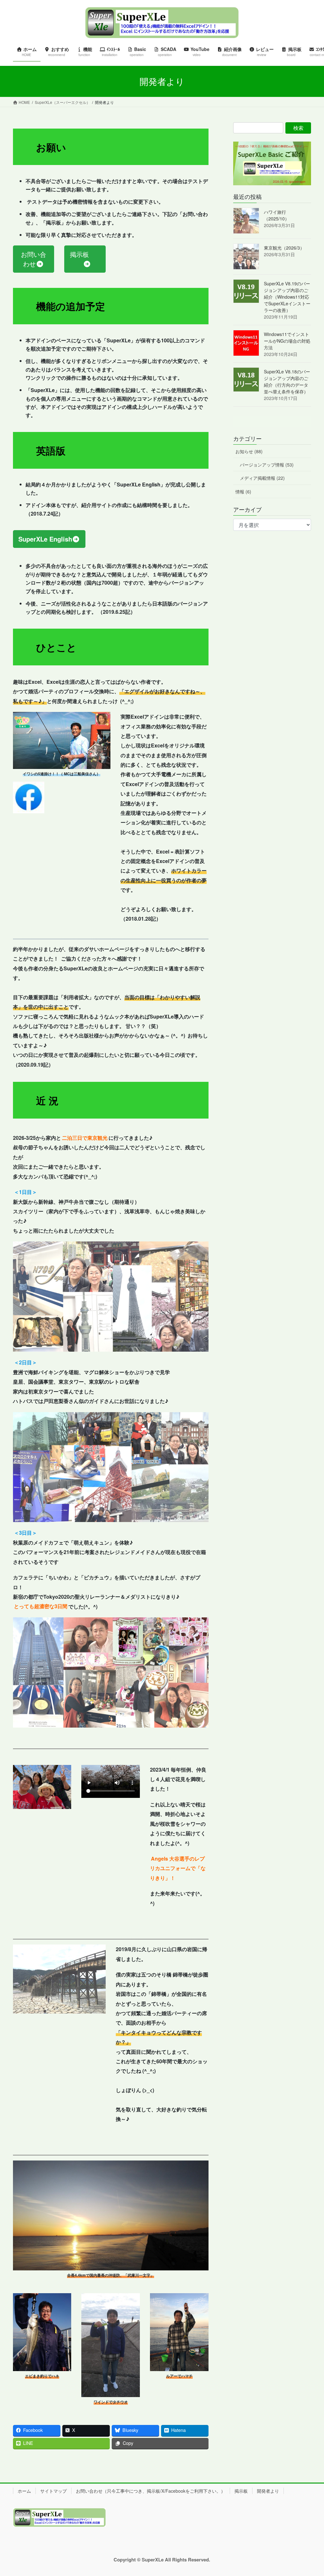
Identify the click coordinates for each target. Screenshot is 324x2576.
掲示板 (241, 2491)
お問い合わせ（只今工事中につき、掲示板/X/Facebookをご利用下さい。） (151, 2491)
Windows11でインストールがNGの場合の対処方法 (287, 341)
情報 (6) (243, 492)
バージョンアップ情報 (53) (267, 465)
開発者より (268, 2491)
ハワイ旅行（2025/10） (277, 215)
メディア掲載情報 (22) (262, 478)
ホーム (24, 2491)
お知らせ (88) (249, 451)
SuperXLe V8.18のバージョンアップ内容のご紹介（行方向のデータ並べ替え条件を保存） (287, 381)
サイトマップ (53, 2491)
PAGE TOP (310, 2493)
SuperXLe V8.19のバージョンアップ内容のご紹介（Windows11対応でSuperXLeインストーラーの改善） (287, 297)
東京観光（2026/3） (284, 248)
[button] (34, 259)
